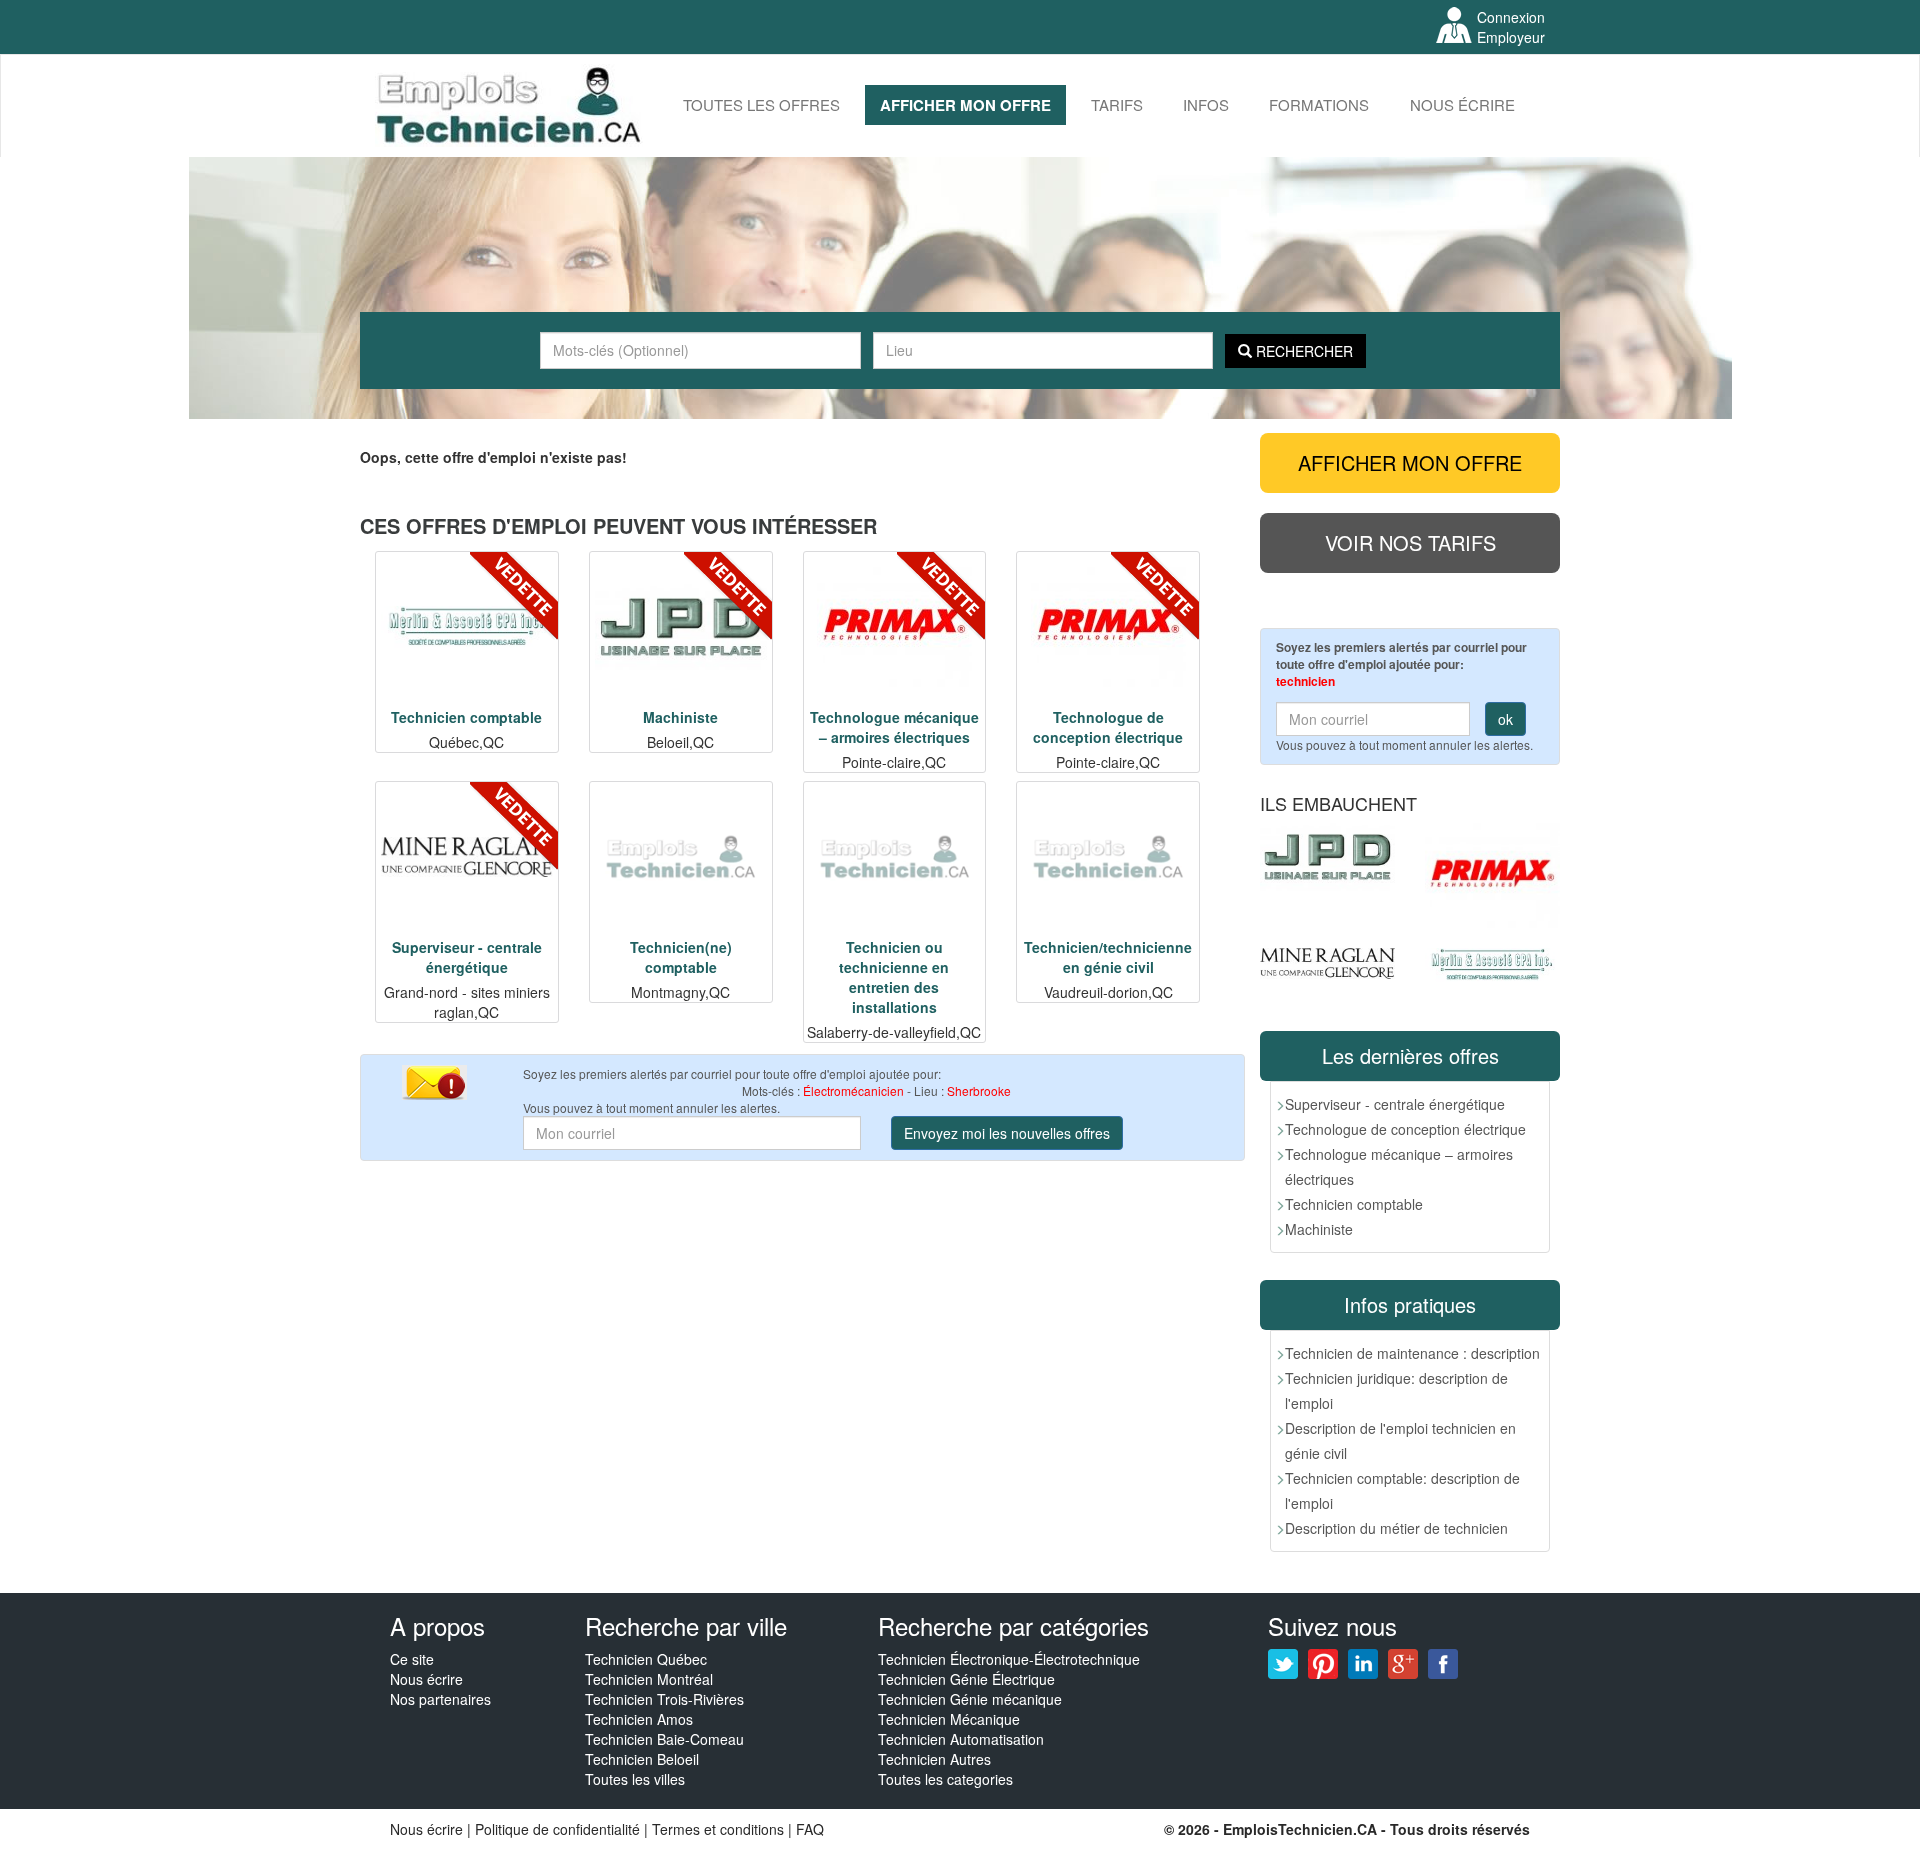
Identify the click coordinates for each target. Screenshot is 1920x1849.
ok (1505, 719)
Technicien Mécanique (949, 1719)
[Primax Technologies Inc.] (1492, 875)
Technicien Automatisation (961, 1739)
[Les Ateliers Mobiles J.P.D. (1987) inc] (1327, 857)
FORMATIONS (1319, 104)
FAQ (810, 1829)
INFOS (1206, 104)
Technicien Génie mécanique (970, 1699)
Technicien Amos (639, 1719)
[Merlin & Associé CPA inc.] (1492, 965)
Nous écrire (1462, 104)
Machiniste (1319, 1229)
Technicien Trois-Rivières (664, 1699)
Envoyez (1007, 1133)
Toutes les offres (761, 104)
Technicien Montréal (649, 1679)
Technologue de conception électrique (1405, 1129)
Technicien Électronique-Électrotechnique (1009, 1659)
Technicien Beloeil (642, 1759)
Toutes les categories (945, 1779)
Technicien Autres (934, 1759)
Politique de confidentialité (557, 1829)
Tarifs (1117, 104)
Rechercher (1302, 351)
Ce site (412, 1659)
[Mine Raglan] (1327, 963)
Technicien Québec (646, 1659)
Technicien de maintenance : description (1412, 1353)
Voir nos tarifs (1410, 542)
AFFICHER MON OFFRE (965, 105)
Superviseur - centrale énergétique (1395, 1104)
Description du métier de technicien (1396, 1528)
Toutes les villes (635, 1779)
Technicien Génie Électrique (966, 1679)
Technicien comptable (1354, 1204)
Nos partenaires (440, 1699)
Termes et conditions (720, 1829)
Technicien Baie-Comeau (664, 1739)
